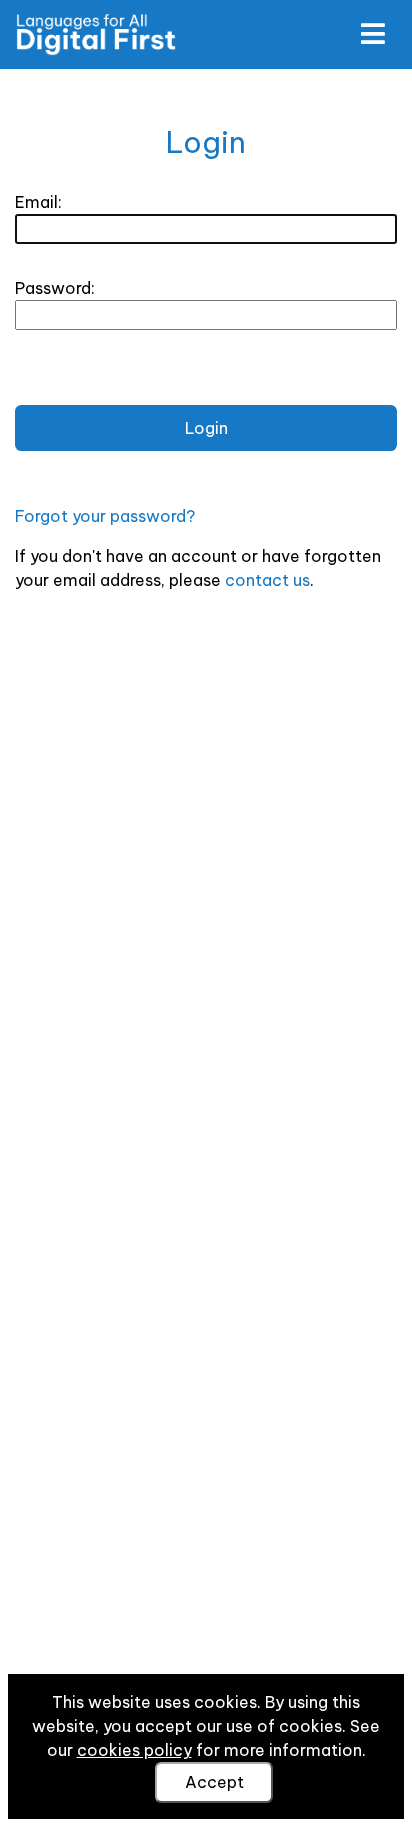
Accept (214, 1782)
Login (206, 428)
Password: (55, 288)
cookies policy (134, 1750)
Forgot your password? (105, 516)
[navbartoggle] (372, 34)
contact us (267, 580)
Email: (38, 202)
